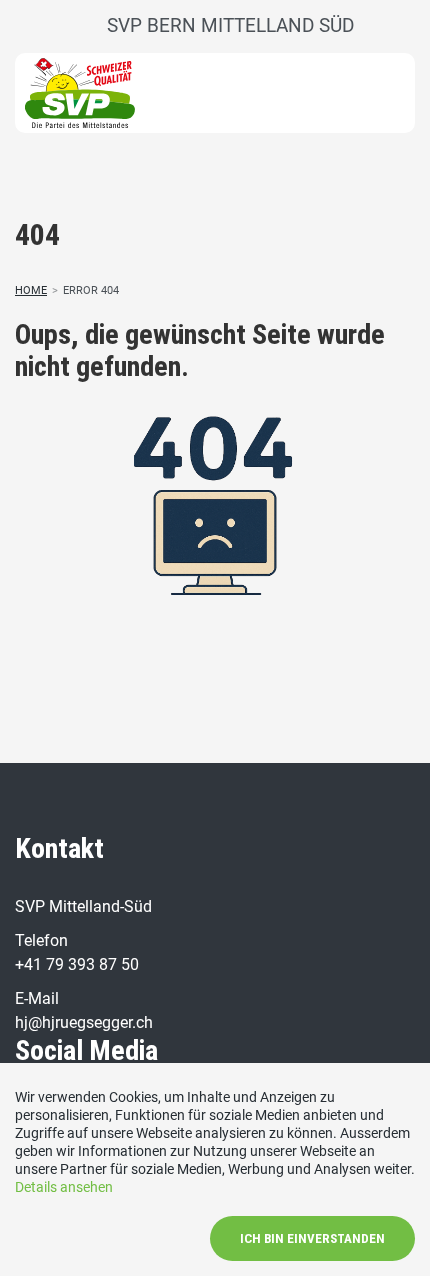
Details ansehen (64, 1187)
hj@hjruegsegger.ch (84, 1022)
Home (31, 290)
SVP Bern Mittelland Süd (230, 25)
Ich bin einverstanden (312, 1238)
